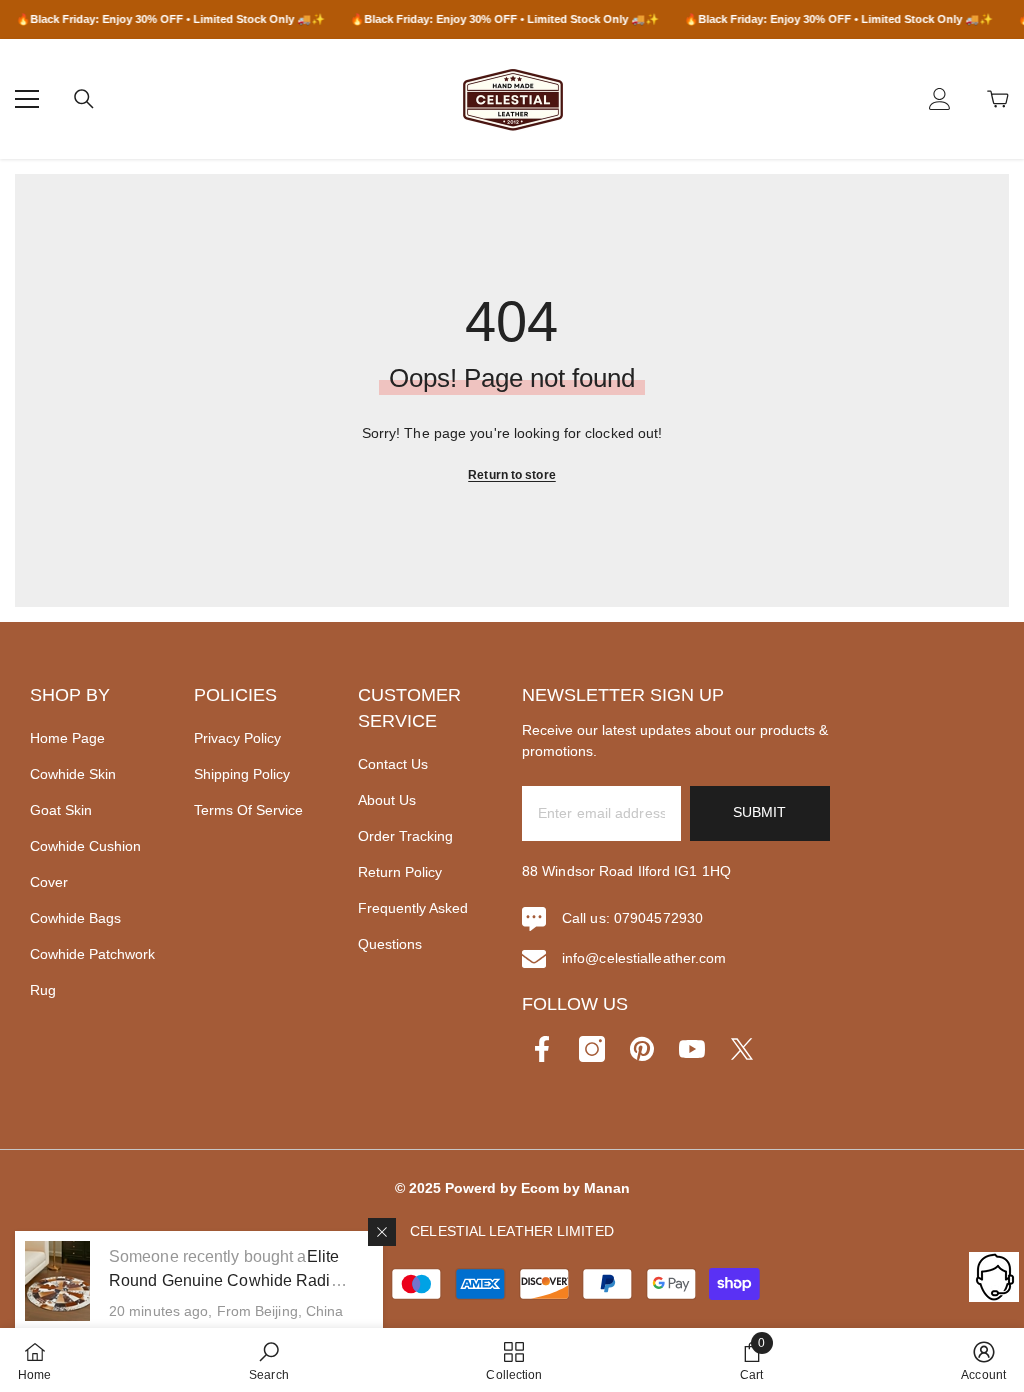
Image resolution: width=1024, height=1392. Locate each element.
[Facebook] (542, 1049)
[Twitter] (742, 1049)
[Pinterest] (642, 1049)
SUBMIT (759, 812)
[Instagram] (592, 1049)
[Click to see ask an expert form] (994, 1277)
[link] (269, 1360)
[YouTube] (692, 1049)
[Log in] (940, 99)
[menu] (27, 99)
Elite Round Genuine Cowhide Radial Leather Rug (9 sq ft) (226, 1280)
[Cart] (998, 99)
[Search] (84, 99)
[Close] (382, 1232)
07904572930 (658, 918)
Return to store (512, 475)
